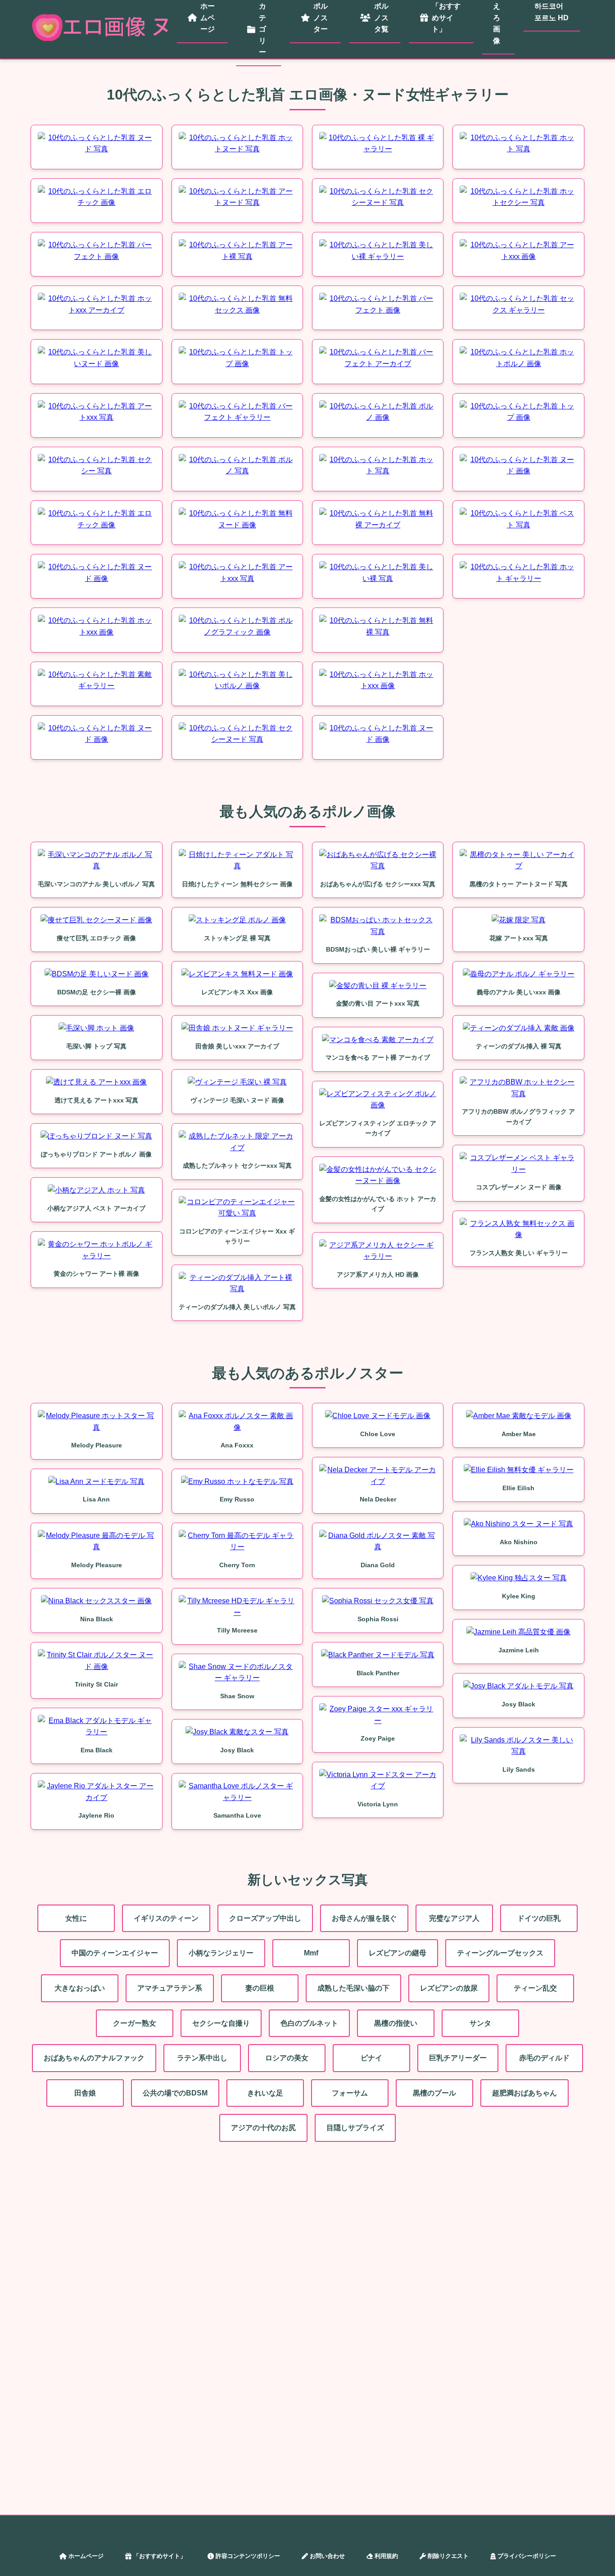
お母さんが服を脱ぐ (364, 1918)
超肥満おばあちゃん (525, 2093)
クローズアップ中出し (265, 1918)
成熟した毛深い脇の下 (353, 1988)
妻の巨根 (260, 1988)
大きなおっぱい (80, 1988)
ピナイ (371, 2058)
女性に (76, 1918)
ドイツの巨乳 (539, 1918)
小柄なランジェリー (221, 1953)
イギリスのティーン (166, 1918)
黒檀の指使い (396, 2023)
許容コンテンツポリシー (248, 2556)
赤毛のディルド (544, 2058)
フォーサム (350, 2093)
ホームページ (86, 2556)
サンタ (480, 2023)
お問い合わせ (327, 2556)
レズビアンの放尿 (449, 1988)
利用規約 (386, 2556)
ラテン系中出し (202, 2058)
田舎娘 (85, 2093)
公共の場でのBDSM (175, 2093)
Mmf (311, 1953)
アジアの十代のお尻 (263, 2128)
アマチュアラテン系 (170, 1988)
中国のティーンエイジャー (115, 1953)
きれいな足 (265, 2093)
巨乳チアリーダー (458, 2058)
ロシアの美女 (287, 2058)
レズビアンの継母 (398, 1953)
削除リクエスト (448, 2556)
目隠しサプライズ (355, 2128)
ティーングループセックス (500, 1953)
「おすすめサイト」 (160, 2556)
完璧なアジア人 (454, 1918)
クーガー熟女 (135, 2023)
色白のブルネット (309, 2023)
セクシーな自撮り (221, 2023)
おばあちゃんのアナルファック (94, 2058)
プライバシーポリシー (527, 2556)
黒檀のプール (434, 2093)
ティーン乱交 (535, 1988)
